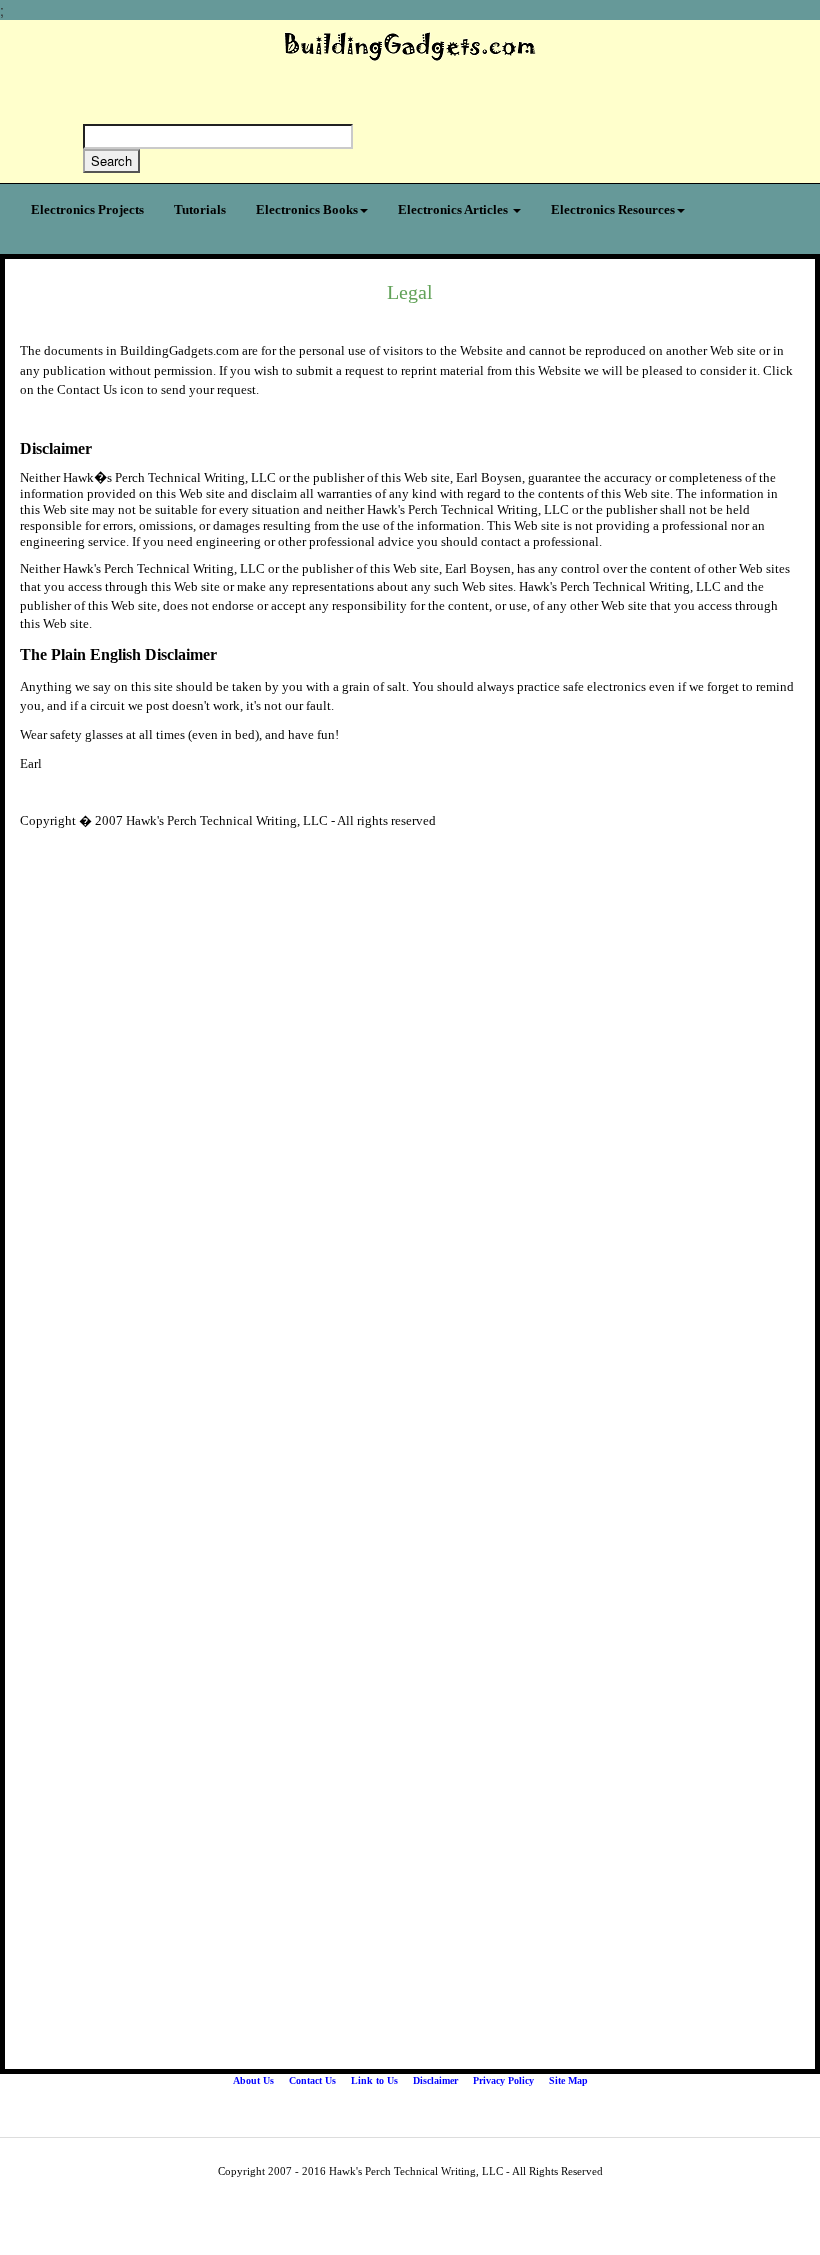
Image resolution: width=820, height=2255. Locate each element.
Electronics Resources (613, 209)
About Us (253, 2080)
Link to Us (374, 2080)
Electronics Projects (87, 209)
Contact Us (312, 2080)
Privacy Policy (503, 2080)
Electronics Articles (454, 209)
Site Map (568, 2080)
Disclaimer (435, 2080)
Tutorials (200, 209)
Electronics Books (307, 209)
